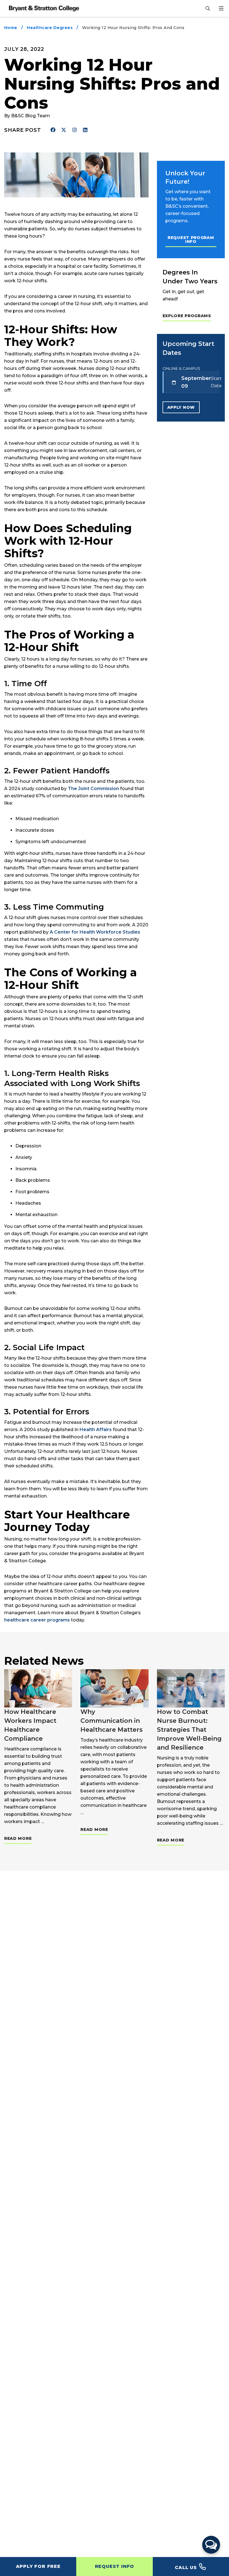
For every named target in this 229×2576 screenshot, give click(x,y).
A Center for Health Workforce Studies (95, 932)
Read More (18, 1838)
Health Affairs (96, 1430)
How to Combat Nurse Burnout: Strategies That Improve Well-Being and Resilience (189, 1730)
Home (11, 28)
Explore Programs (187, 316)
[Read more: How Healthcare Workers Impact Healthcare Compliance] (38, 1688)
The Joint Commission (93, 789)
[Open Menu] (221, 8)
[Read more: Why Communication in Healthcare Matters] (114, 1688)
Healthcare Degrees (50, 28)
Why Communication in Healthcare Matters (112, 1721)
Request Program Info (191, 240)
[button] (211, 2545)
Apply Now (181, 407)
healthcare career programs (37, 1620)
